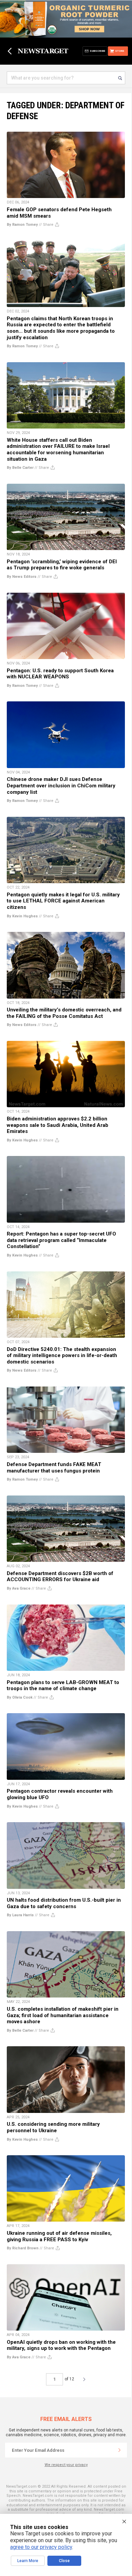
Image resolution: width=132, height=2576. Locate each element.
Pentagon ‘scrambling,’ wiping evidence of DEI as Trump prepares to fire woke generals (62, 565)
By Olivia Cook (20, 1697)
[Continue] (119, 2450)
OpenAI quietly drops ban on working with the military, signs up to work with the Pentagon (61, 2345)
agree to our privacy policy (41, 2547)
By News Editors (22, 577)
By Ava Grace (19, 1588)
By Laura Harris (20, 1915)
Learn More (28, 2561)
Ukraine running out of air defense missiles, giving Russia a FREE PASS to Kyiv (59, 2236)
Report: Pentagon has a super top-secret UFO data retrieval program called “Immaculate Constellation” (61, 1240)
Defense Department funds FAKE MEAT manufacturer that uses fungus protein (54, 1468)
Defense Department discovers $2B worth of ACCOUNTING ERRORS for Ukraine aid (60, 1577)
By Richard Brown (23, 2248)
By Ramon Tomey (22, 225)
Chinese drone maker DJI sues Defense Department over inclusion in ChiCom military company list (61, 785)
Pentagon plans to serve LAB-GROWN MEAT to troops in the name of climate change (63, 1686)
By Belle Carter (20, 468)
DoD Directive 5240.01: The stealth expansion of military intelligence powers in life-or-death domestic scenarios (62, 1356)
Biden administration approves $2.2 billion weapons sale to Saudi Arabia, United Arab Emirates (58, 1125)
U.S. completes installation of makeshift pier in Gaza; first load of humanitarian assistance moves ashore (63, 2015)
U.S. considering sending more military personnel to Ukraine (53, 2127)
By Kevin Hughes (22, 916)
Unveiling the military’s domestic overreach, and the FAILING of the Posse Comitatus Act (64, 1013)
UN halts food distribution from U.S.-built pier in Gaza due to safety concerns (64, 1903)
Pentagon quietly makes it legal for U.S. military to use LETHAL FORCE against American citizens (63, 901)
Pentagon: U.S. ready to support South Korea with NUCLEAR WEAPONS (60, 674)
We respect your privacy (66, 2465)
